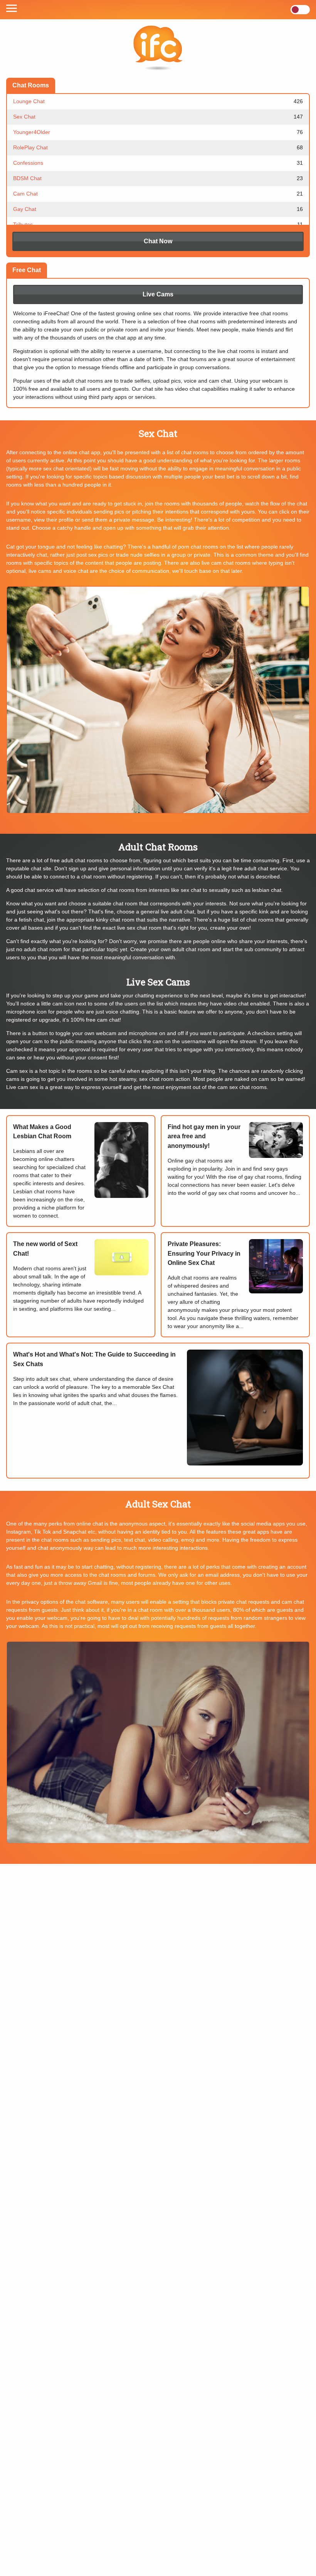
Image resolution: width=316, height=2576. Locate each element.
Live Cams (158, 294)
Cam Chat (158, 194)
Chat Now (158, 241)
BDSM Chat (158, 178)
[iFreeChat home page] (158, 49)
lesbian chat (267, 890)
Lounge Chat (158, 101)
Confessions (158, 163)
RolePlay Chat (158, 147)
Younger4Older (158, 132)
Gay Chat (158, 209)
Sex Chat (158, 117)
